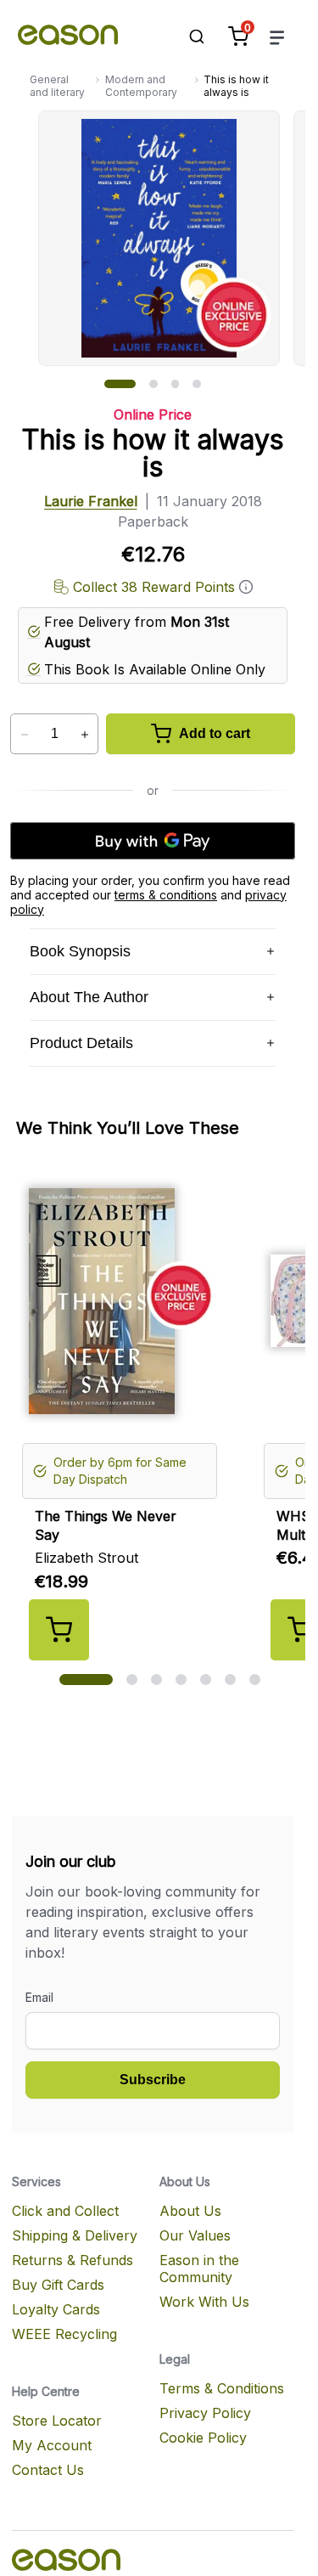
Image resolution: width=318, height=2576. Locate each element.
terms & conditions (166, 895)
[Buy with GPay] (153, 841)
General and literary (57, 86)
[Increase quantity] (84, 735)
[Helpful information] (246, 587)
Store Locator (57, 2421)
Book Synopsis (80, 951)
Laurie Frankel (91, 501)
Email (39, 1997)
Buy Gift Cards (58, 2285)
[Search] (188, 37)
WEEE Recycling (64, 2334)
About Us (190, 2211)
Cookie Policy (203, 2438)
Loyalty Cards (56, 2309)
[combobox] (188, 37)
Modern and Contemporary (141, 86)
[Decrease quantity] (24, 735)
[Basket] (238, 37)
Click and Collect (65, 2211)
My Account (52, 2445)
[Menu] (277, 37)
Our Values (195, 2235)
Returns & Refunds (73, 2260)
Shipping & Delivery (75, 2235)
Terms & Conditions (222, 2388)
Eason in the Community (199, 2269)
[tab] (120, 384)
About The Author (89, 997)
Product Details (81, 1043)
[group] (172, 238)
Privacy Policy (205, 2413)
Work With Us (204, 2302)
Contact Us (48, 2470)
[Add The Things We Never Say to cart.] (59, 1630)
